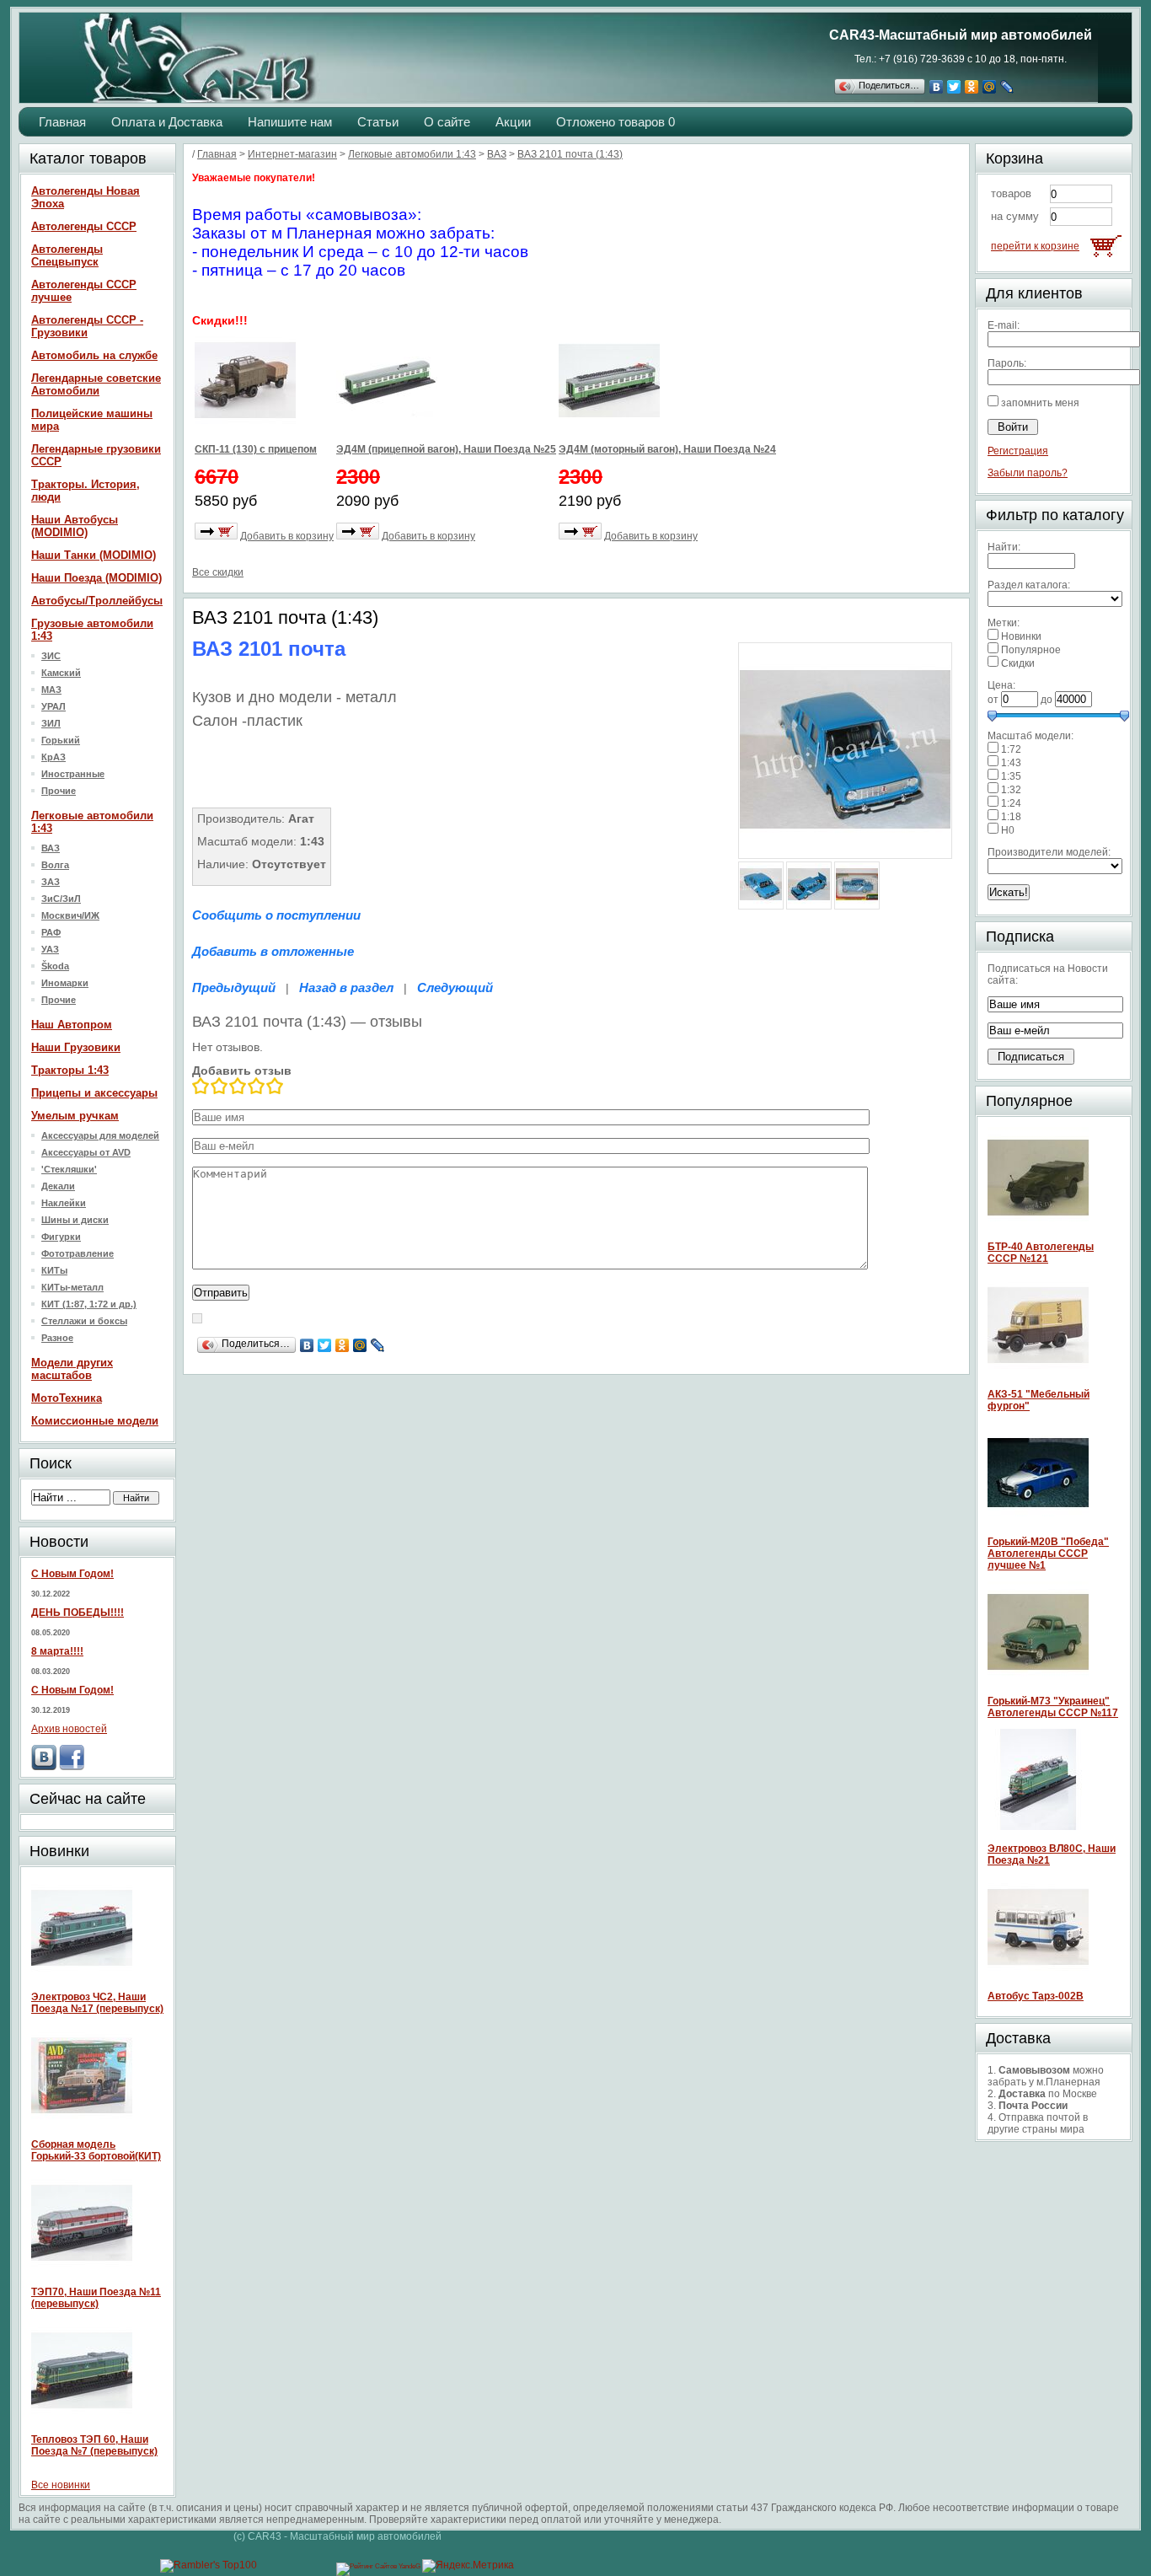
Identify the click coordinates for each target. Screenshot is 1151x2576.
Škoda (55, 966)
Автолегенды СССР (84, 226)
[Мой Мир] (990, 87)
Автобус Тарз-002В (1036, 1996)
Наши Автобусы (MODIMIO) (75, 526)
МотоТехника (67, 1398)
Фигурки (61, 1237)
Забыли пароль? (1028, 473)
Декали (58, 1186)
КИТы (54, 1270)
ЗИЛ (51, 723)
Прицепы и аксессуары (94, 1093)
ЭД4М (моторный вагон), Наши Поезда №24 (667, 449)
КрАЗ (54, 757)
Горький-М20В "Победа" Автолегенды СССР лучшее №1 (1048, 1554)
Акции (513, 122)
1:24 (1011, 803)
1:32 (1011, 790)
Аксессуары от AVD (86, 1152)
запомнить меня (1040, 403)
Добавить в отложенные (273, 951)
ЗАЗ (51, 882)
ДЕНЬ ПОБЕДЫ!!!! (78, 1613)
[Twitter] (954, 87)
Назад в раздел (346, 987)
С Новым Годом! (72, 1574)
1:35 (1011, 776)
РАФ (51, 932)
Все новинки (61, 2485)
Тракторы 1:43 (70, 1070)
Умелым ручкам (75, 1116)
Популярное (1031, 650)
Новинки (1021, 636)
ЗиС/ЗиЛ (61, 899)
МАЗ (51, 690)
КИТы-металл (72, 1287)
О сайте (447, 122)
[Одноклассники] (972, 87)
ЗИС (51, 656)
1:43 (1011, 763)
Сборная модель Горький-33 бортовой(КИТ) (96, 2150)
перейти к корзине (1035, 246)
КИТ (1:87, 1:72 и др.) (89, 1304)
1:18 (1011, 817)
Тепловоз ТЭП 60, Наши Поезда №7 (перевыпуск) (94, 2445)
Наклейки (64, 1203)
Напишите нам (290, 122)
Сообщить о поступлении (276, 915)
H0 (1008, 830)
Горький (61, 740)
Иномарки (65, 983)
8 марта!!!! (57, 1651)
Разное (57, 1338)
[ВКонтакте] (937, 87)
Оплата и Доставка (167, 122)
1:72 (1011, 749)
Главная (62, 122)
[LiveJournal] (1007, 87)
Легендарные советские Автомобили (96, 384)
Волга (55, 865)
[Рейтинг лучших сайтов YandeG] (379, 2566)
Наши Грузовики (76, 1047)
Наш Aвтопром (72, 1025)
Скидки (1018, 663)
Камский (61, 673)
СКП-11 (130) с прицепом (256, 449)
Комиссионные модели (95, 1421)
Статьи (378, 122)
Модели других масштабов (72, 1369)
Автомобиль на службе (94, 355)
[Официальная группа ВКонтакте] (44, 1767)
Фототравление (78, 1253)
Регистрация (1018, 451)
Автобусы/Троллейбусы (97, 601)
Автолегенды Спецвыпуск (67, 255)
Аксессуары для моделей (100, 1135)
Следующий (455, 987)
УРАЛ (54, 706)
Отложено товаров (616, 122)
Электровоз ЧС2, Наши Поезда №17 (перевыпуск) (97, 2003)
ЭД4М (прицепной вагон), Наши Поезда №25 (446, 449)
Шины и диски (75, 1220)
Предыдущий (234, 987)
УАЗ (50, 949)
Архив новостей (69, 1729)
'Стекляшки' (69, 1169)
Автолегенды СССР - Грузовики (87, 326)
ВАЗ (51, 848)
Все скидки (218, 572)
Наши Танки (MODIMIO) (94, 555)
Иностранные (73, 774)
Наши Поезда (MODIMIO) (96, 578)
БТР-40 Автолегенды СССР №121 (1041, 1253)
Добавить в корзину (287, 536)
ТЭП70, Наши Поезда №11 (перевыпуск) (96, 2298)
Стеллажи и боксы (84, 1321)
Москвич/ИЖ (70, 915)
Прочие (59, 791)
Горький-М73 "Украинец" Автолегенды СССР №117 (1053, 1707)
